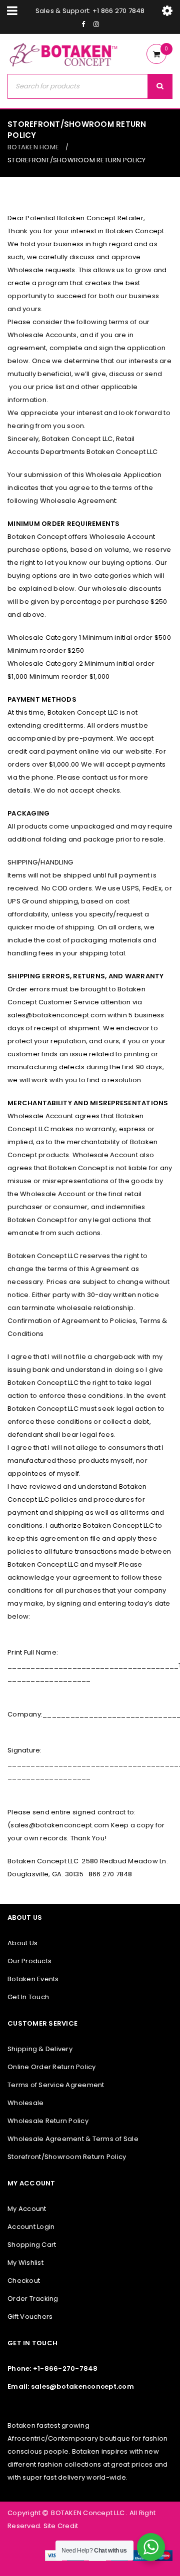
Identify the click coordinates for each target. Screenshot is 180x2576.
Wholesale (25, 2103)
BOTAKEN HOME (33, 147)
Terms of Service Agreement (56, 2085)
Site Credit (60, 2526)
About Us (22, 1943)
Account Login (31, 2227)
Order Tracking (33, 2299)
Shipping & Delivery (40, 2049)
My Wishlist (25, 2263)
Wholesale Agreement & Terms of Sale (73, 2139)
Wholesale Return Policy (48, 2121)
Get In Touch (28, 1997)
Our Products (29, 1961)
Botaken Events (33, 1979)
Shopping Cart (32, 2245)
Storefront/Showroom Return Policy (67, 2157)
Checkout (24, 2281)
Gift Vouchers (30, 2317)
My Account (27, 2209)
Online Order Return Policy (52, 2067)
